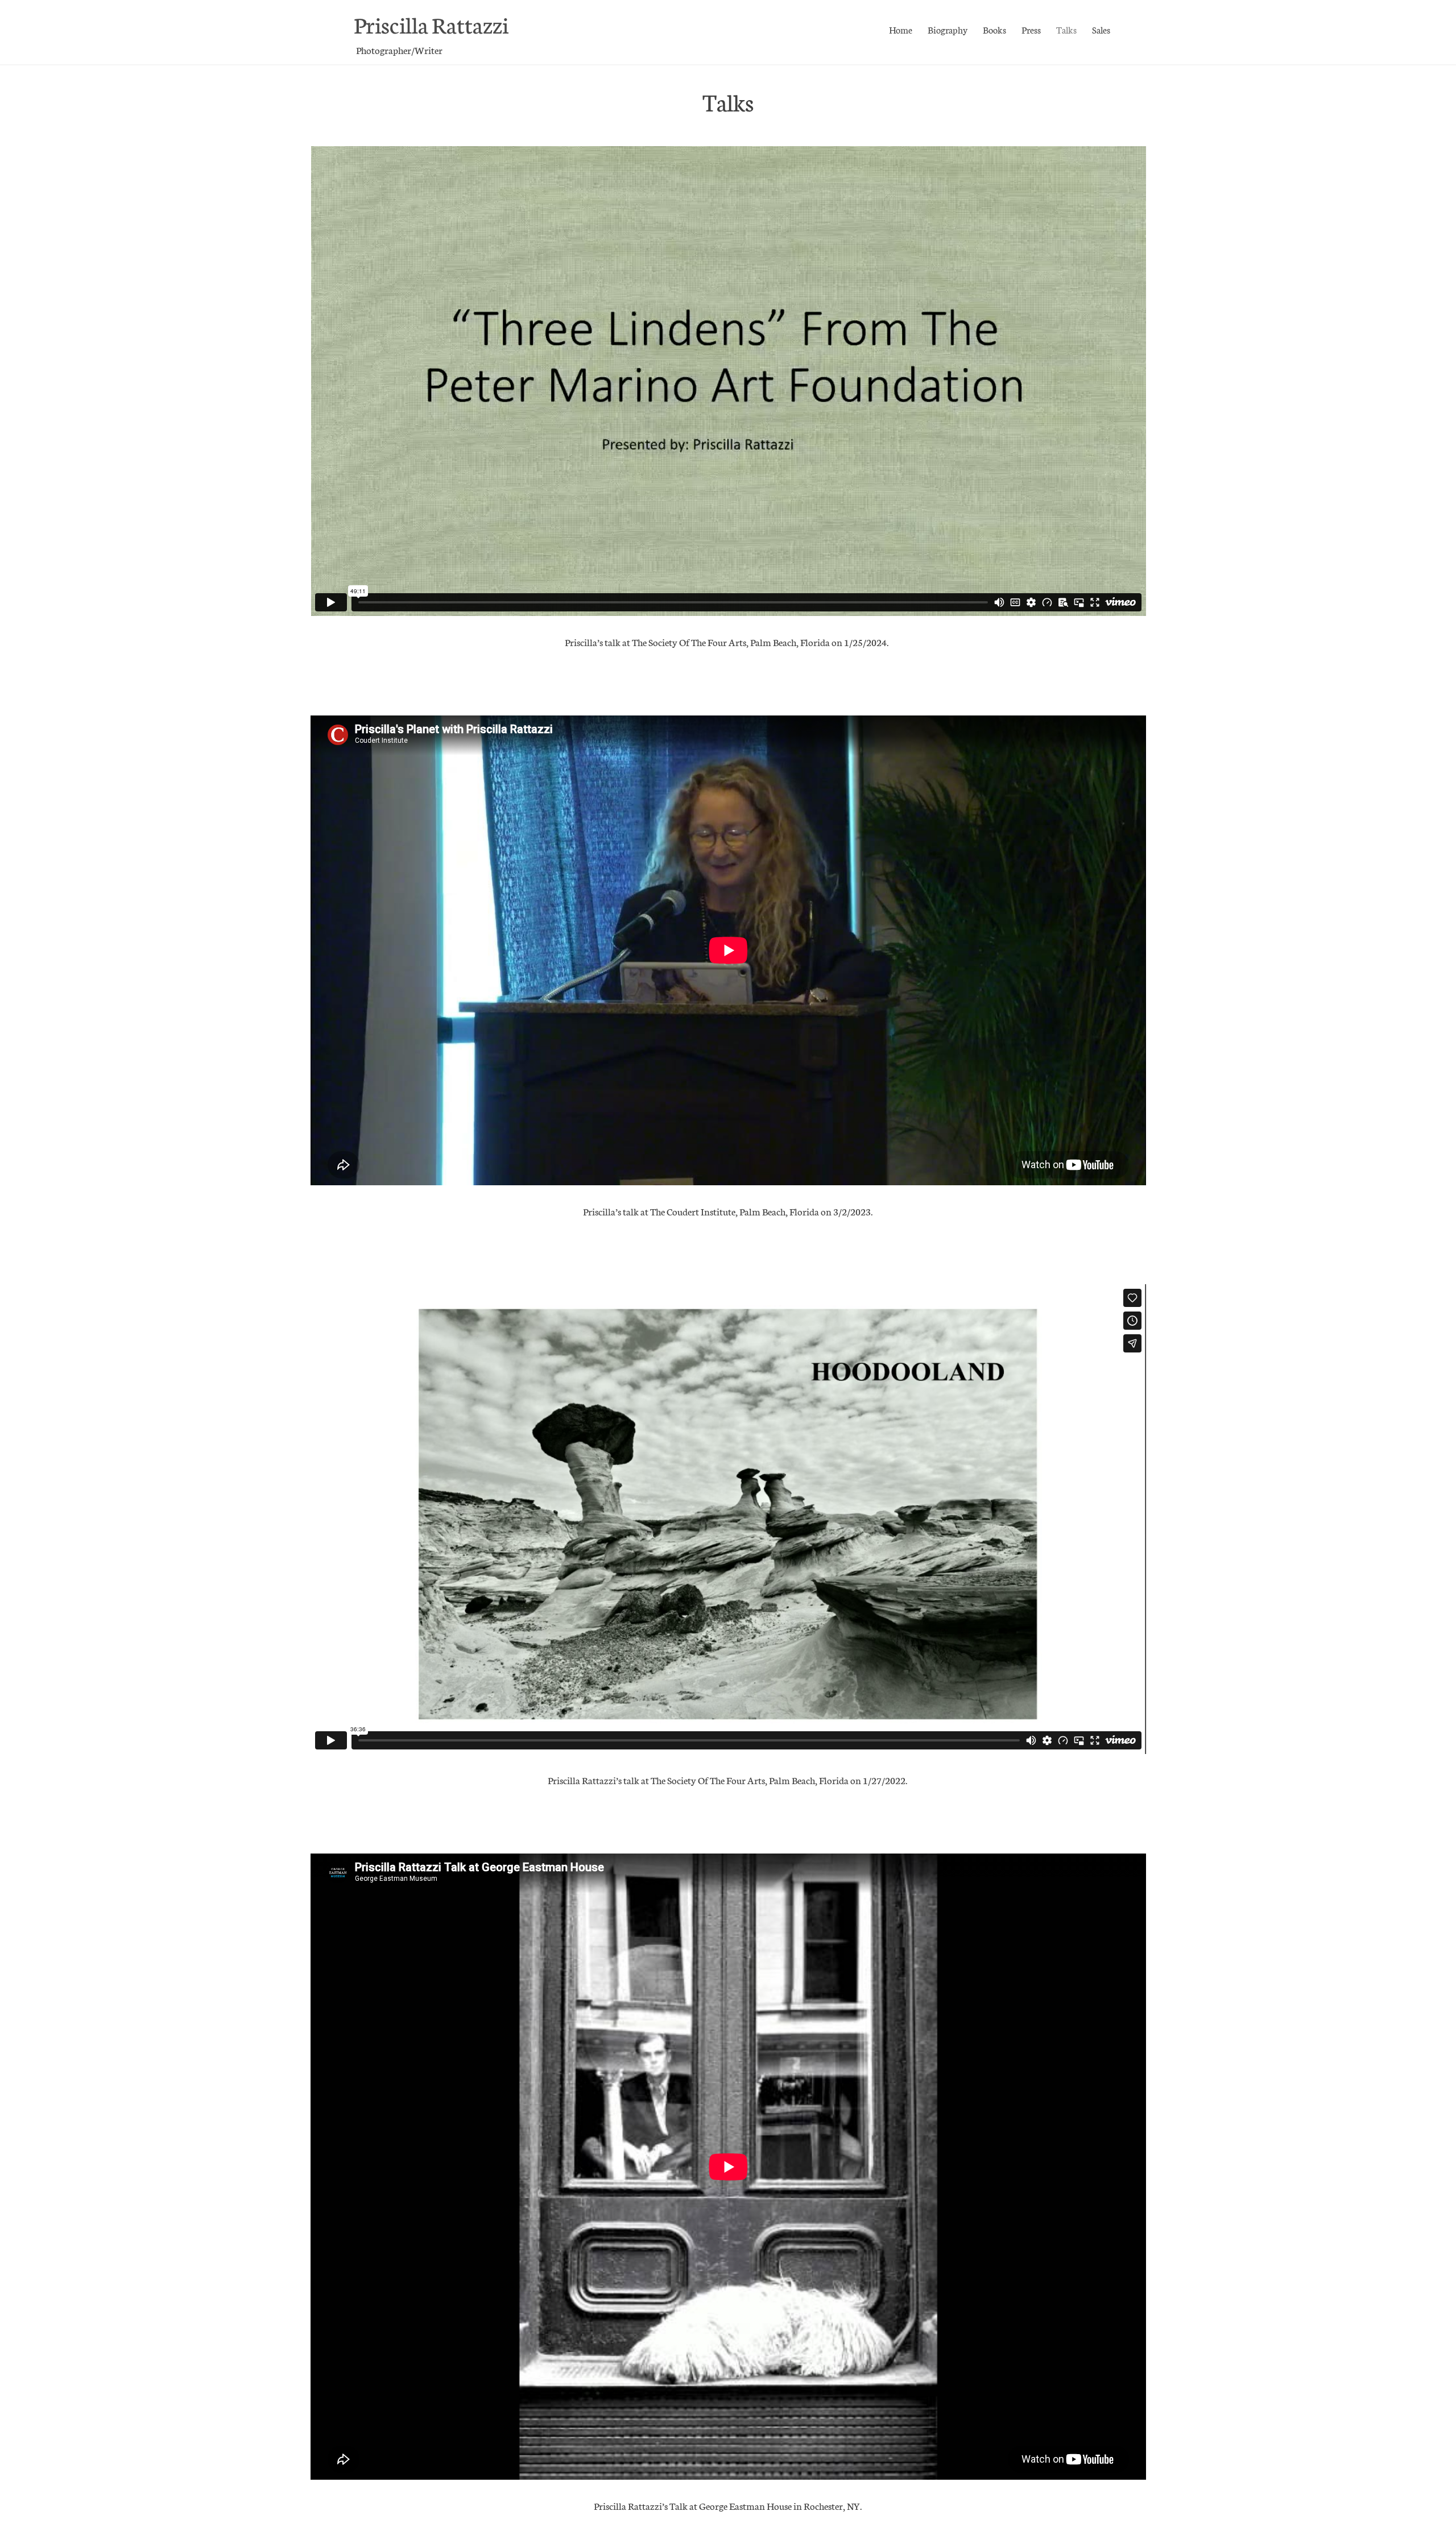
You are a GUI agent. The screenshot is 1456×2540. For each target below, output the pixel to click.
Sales (1101, 29)
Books (994, 29)
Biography (948, 29)
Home (901, 29)
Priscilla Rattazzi (431, 24)
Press (1031, 29)
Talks (1066, 29)
